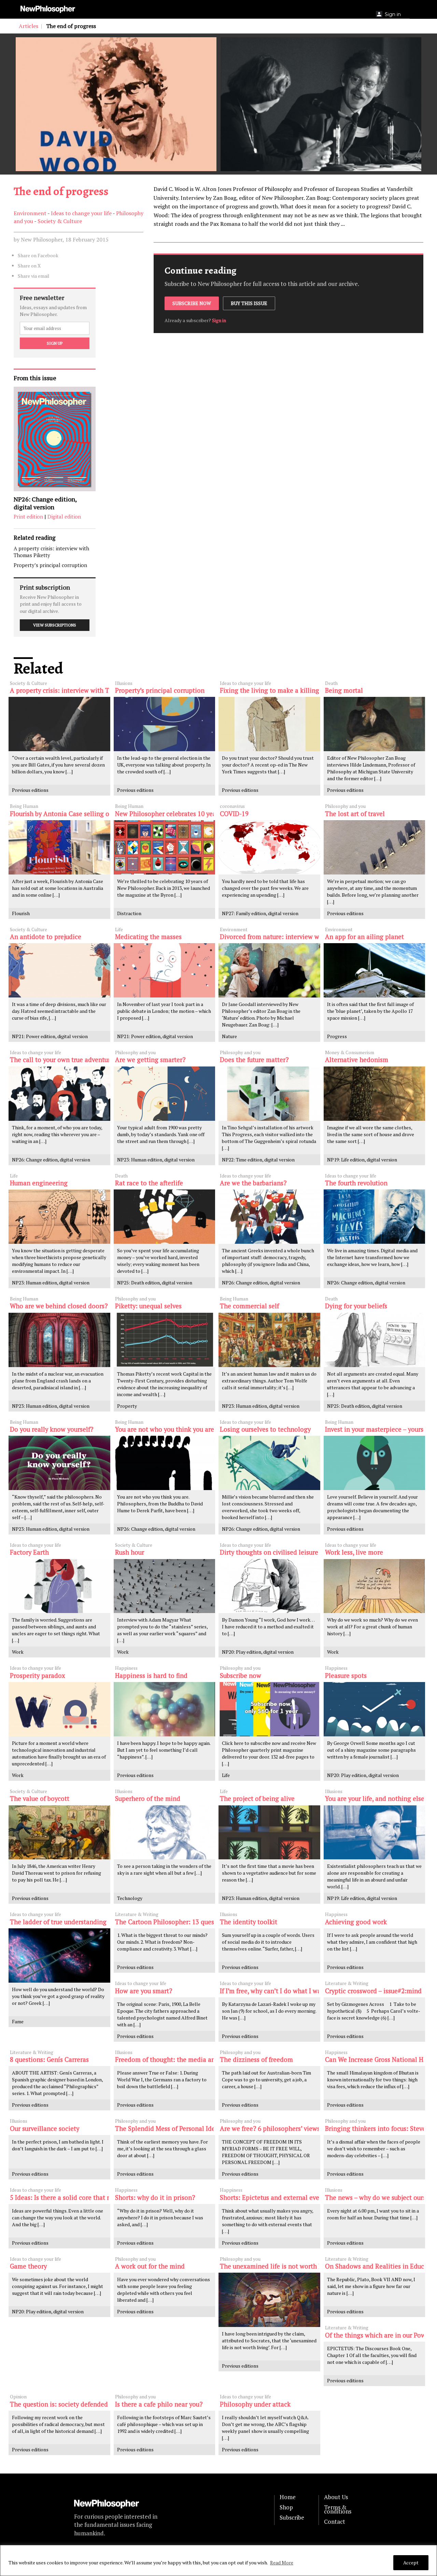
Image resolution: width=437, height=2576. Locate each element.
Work (18, 1652)
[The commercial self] (269, 1340)
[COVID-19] (269, 847)
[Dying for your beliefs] (375, 1340)
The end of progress (61, 191)
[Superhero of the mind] (165, 1833)
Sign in (219, 320)
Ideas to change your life (81, 213)
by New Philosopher (38, 239)
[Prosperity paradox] (59, 1709)
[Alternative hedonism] (375, 1094)
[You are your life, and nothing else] (375, 1833)
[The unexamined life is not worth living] (269, 2300)
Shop (286, 2507)
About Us (336, 2497)
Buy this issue (249, 303)
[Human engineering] (59, 1217)
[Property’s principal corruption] (165, 724)
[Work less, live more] (375, 1586)
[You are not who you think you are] (165, 1463)
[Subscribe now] (269, 1709)
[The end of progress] (116, 104)
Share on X (29, 266)
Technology (130, 1898)
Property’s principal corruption (50, 565)
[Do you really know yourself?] (59, 1463)
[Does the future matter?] (269, 1094)
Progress (337, 1036)
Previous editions (30, 790)
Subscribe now (192, 303)
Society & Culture (60, 221)
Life (226, 1775)
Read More (282, 2563)
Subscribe (292, 2518)
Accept (411, 2563)
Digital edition (64, 516)
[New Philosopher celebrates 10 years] (165, 847)
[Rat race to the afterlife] (165, 1217)
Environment (30, 213)
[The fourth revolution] (375, 1217)
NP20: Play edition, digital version (258, 1652)
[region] (218, 2560)
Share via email (34, 276)
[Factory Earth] (59, 1586)
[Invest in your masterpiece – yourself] (375, 1463)
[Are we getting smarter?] (165, 1094)
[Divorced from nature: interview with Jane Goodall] (269, 970)
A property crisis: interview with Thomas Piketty (51, 552)
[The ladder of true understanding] (59, 1955)
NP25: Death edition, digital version (155, 1283)
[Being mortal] (375, 724)
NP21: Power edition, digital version (50, 1036)
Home (288, 2497)
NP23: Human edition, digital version (156, 1160)
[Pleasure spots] (375, 1709)
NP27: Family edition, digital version (260, 913)
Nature (229, 1036)
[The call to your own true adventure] (59, 1094)
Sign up (55, 343)
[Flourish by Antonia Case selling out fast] (59, 847)
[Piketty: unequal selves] (165, 1340)
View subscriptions (55, 625)
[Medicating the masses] (165, 970)
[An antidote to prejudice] (59, 970)
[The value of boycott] (59, 1833)
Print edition (28, 516)
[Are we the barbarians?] (269, 1217)
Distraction (129, 913)
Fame (18, 2021)
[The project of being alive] (269, 1833)
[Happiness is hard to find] (165, 1709)
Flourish (21, 913)
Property (127, 1406)
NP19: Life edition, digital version (362, 1160)
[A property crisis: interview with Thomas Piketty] (59, 724)
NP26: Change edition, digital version (45, 503)
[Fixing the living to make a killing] (269, 724)
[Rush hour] (165, 1586)
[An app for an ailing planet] (375, 970)
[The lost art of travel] (375, 847)
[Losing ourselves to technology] (269, 1463)
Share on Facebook (38, 255)
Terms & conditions (338, 2509)
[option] (116, 104)
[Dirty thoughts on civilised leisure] (269, 1586)
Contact (335, 2522)
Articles (29, 26)
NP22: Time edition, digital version (258, 1160)
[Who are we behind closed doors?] (59, 1340)
